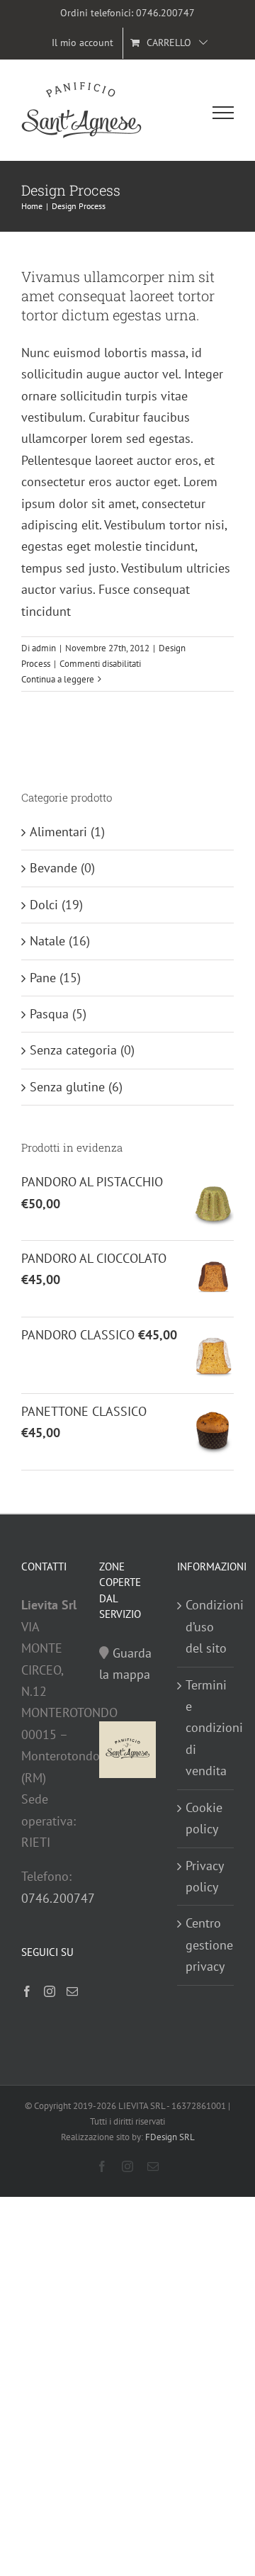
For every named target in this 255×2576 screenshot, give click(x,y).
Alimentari (58, 832)
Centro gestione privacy (206, 1945)
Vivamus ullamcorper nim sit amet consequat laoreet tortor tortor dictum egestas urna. (118, 296)
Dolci (44, 905)
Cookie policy (204, 1818)
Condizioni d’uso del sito (206, 1626)
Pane (43, 978)
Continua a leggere (58, 679)
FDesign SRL (170, 2137)
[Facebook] (27, 1991)
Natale (47, 941)
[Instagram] (50, 1991)
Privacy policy (204, 1876)
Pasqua (49, 1014)
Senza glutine (67, 1087)
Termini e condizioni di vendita (206, 1728)
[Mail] (72, 1991)
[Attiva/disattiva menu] (223, 113)
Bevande (53, 868)
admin (44, 648)
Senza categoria (73, 1050)
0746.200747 (165, 13)
